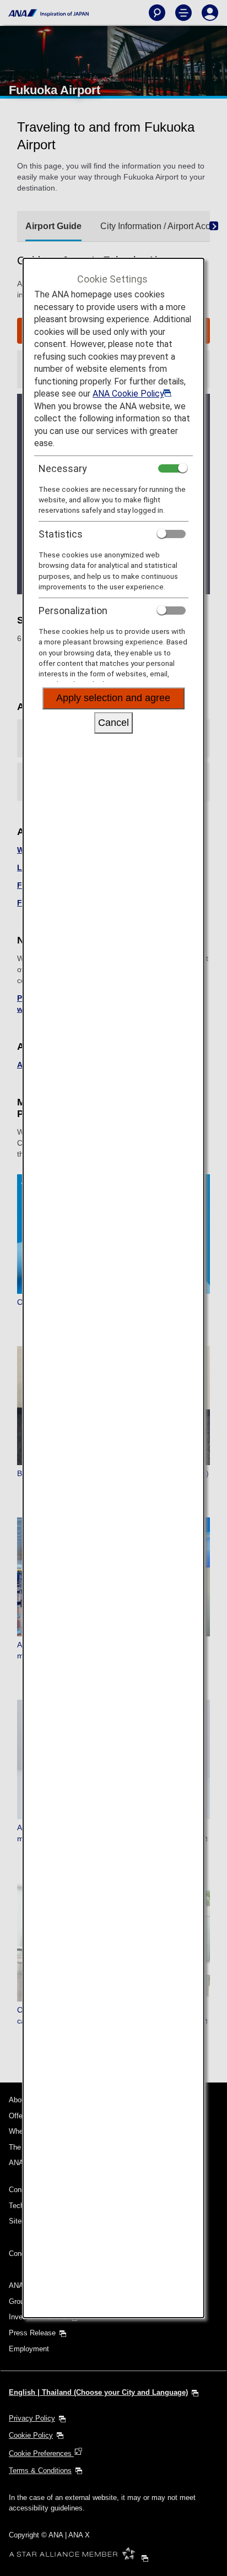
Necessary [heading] (63, 468)
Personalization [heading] (73, 611)
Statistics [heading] (61, 534)
